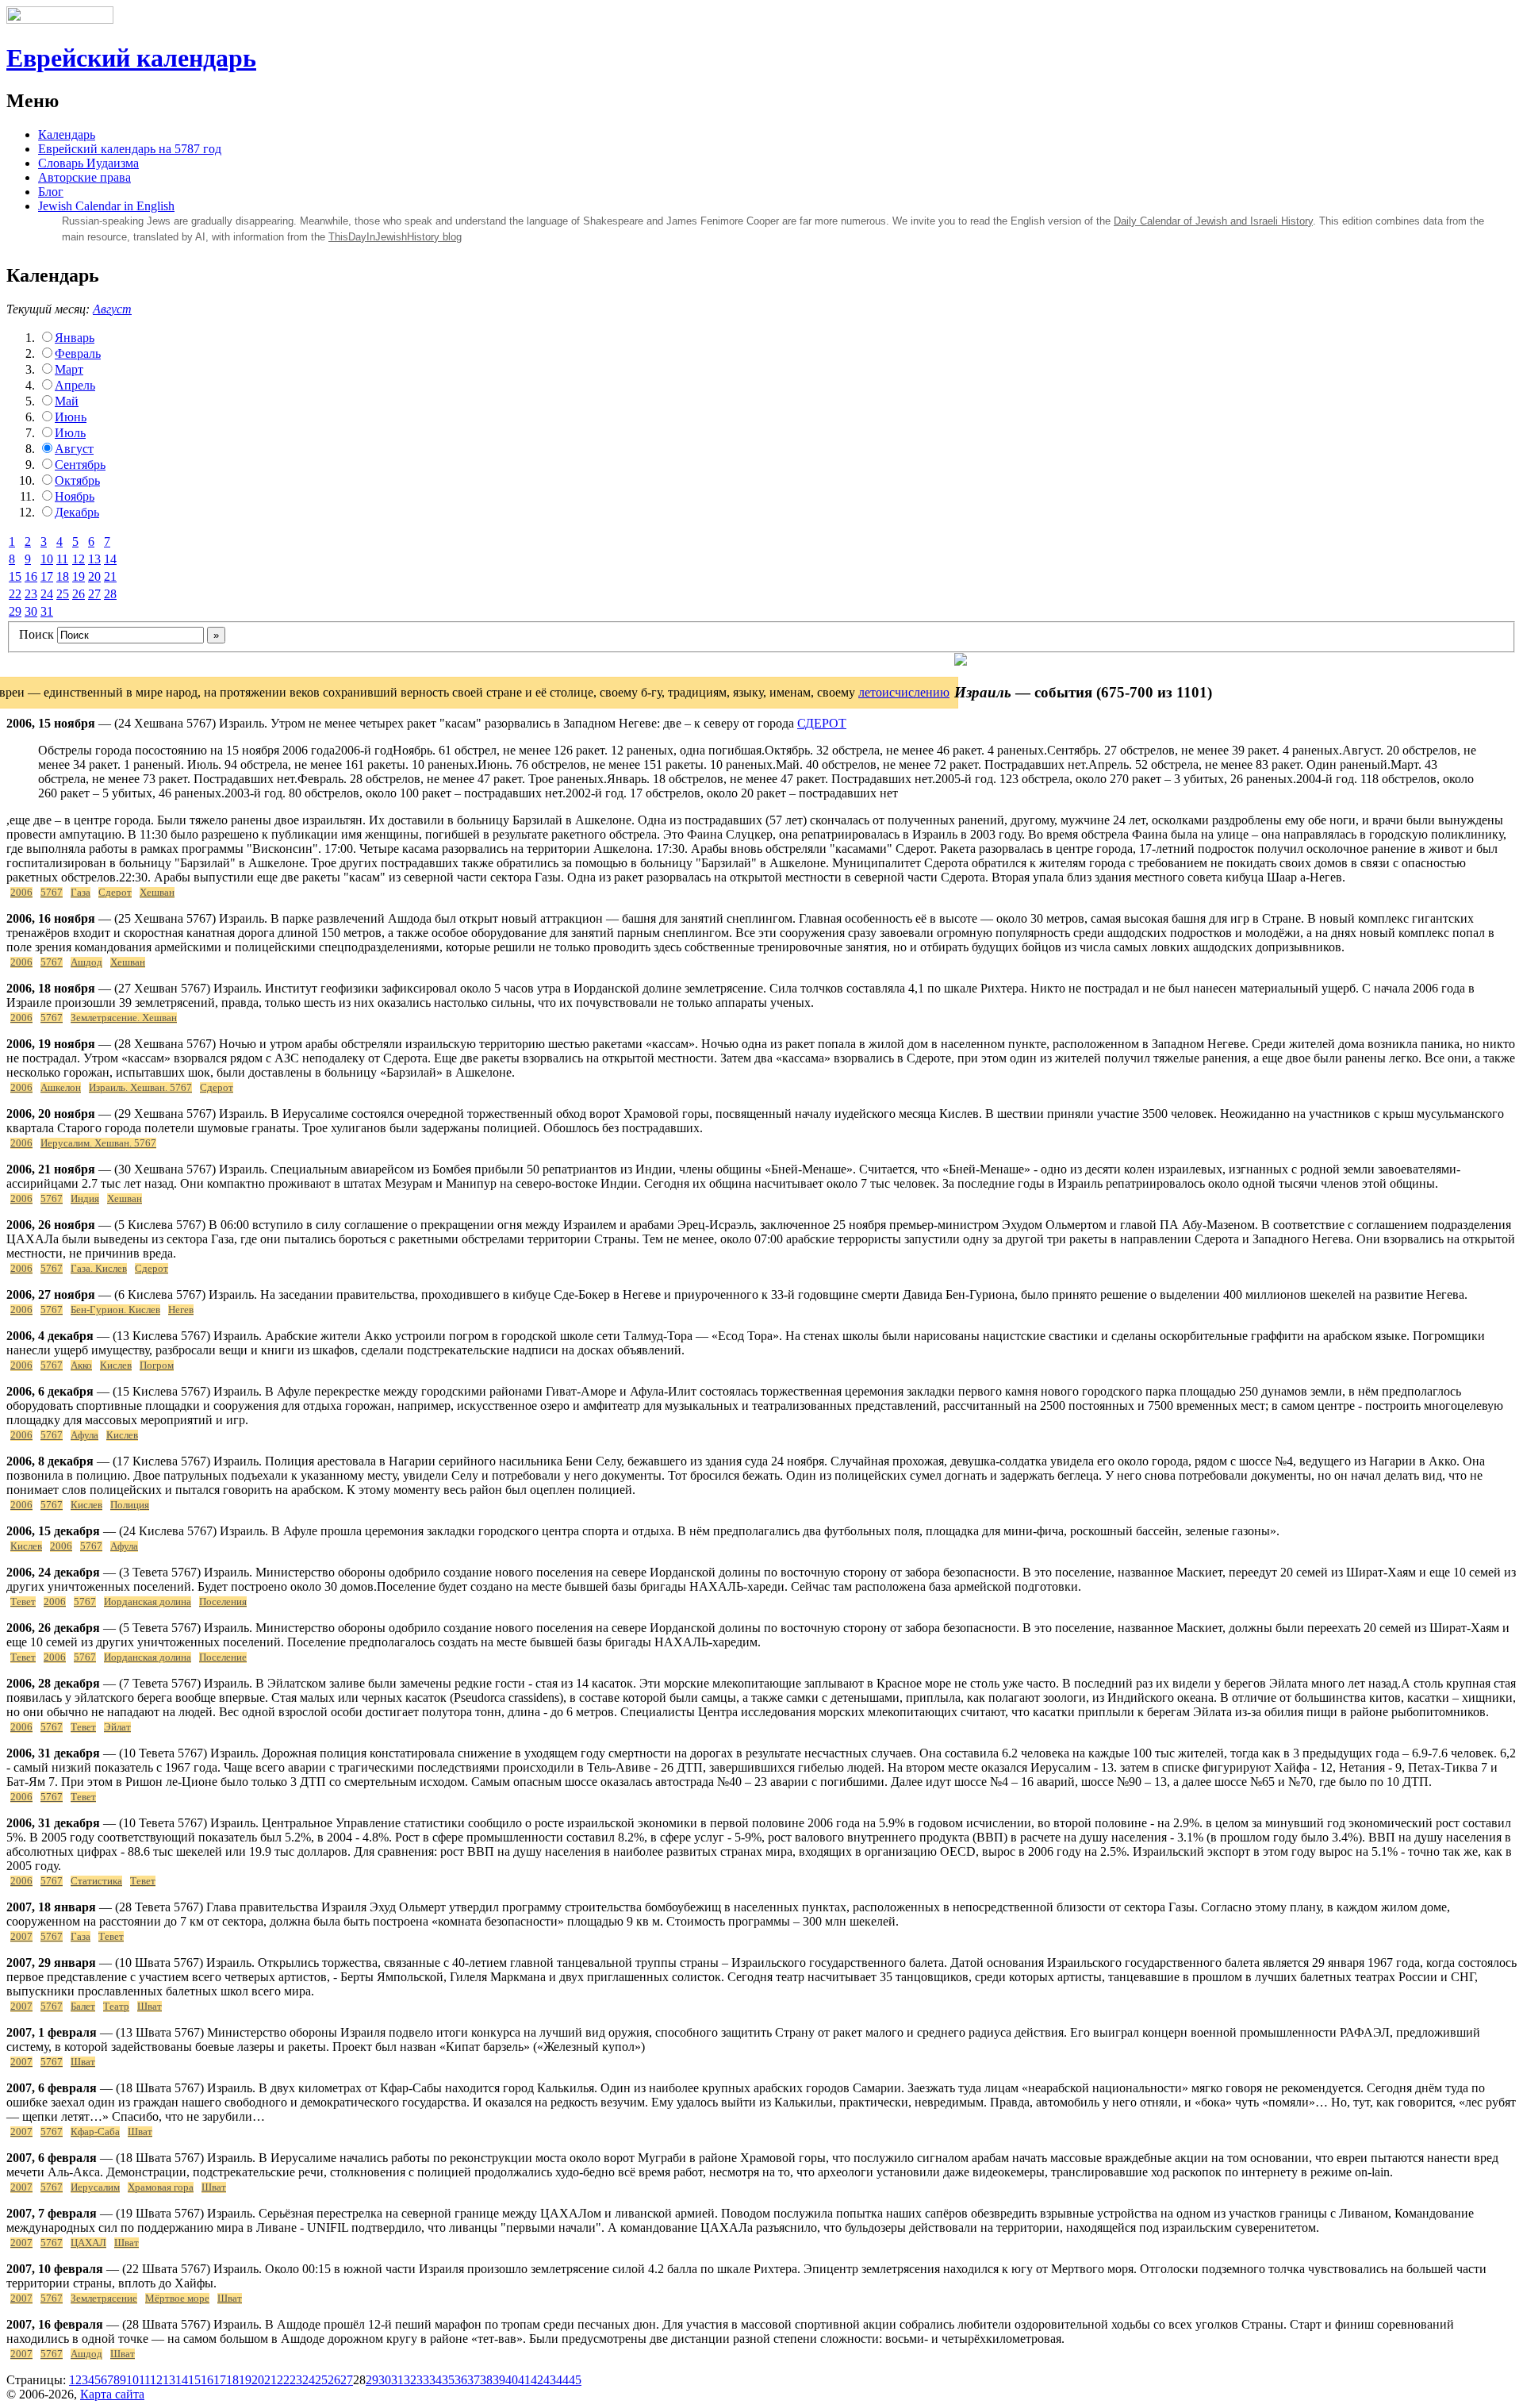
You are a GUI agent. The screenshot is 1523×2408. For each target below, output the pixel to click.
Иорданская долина (148, 1602)
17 (47, 576)
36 (461, 2380)
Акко (81, 1365)
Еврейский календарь (131, 58)
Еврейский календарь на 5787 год (130, 149)
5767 (52, 893)
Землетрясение (104, 2299)
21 (110, 576)
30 (31, 611)
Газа (81, 893)
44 (562, 2380)
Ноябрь (75, 496)
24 (47, 594)
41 (524, 2380)
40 (512, 2380)
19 (79, 576)
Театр (116, 2007)
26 (79, 594)
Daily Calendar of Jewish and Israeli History (1213, 221)
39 (499, 2380)
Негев (181, 1310)
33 (423, 2380)
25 (63, 594)
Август (112, 309)
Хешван (157, 893)
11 (62, 559)
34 (435, 2380)
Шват (150, 2007)
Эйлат (117, 1727)
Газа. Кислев (99, 1269)
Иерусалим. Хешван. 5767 (98, 1143)
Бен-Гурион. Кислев (115, 1310)
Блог (51, 192)
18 (63, 576)
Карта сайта (112, 2394)
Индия (85, 1199)
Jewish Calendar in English (106, 206)
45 (575, 2380)
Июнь (71, 417)
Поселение (223, 1657)
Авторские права (84, 177)
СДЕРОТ (822, 723)
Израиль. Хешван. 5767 (140, 1088)
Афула (84, 1435)
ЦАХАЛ (88, 2243)
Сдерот (115, 893)
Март (69, 369)
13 (94, 559)
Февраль (78, 353)
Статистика (96, 1881)
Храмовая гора (161, 2187)
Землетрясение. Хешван (124, 1018)
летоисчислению (904, 692)
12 (79, 559)
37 (474, 2380)
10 (47, 559)
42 (537, 2380)
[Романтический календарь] (961, 661)
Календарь (67, 134)
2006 (21, 893)
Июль (70, 433)
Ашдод (86, 962)
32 (410, 2380)
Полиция (130, 1505)
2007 (21, 1937)
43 (550, 2380)
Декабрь (77, 512)
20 (94, 576)
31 (47, 611)
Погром (157, 1365)
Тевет (23, 1602)
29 (15, 611)
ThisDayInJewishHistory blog (395, 237)
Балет (83, 2007)
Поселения (223, 1602)
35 (448, 2380)
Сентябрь (80, 465)
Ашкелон (61, 1088)
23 (31, 594)
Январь (75, 338)
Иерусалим (95, 2187)
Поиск (36, 634)
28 (110, 594)
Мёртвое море (177, 2299)
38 (486, 2380)
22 (15, 594)
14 (110, 559)
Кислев (116, 1365)
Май (67, 401)
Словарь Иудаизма (88, 163)
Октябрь (77, 480)
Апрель (75, 385)
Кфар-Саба (95, 2132)
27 (94, 594)
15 (15, 576)
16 (31, 576)
